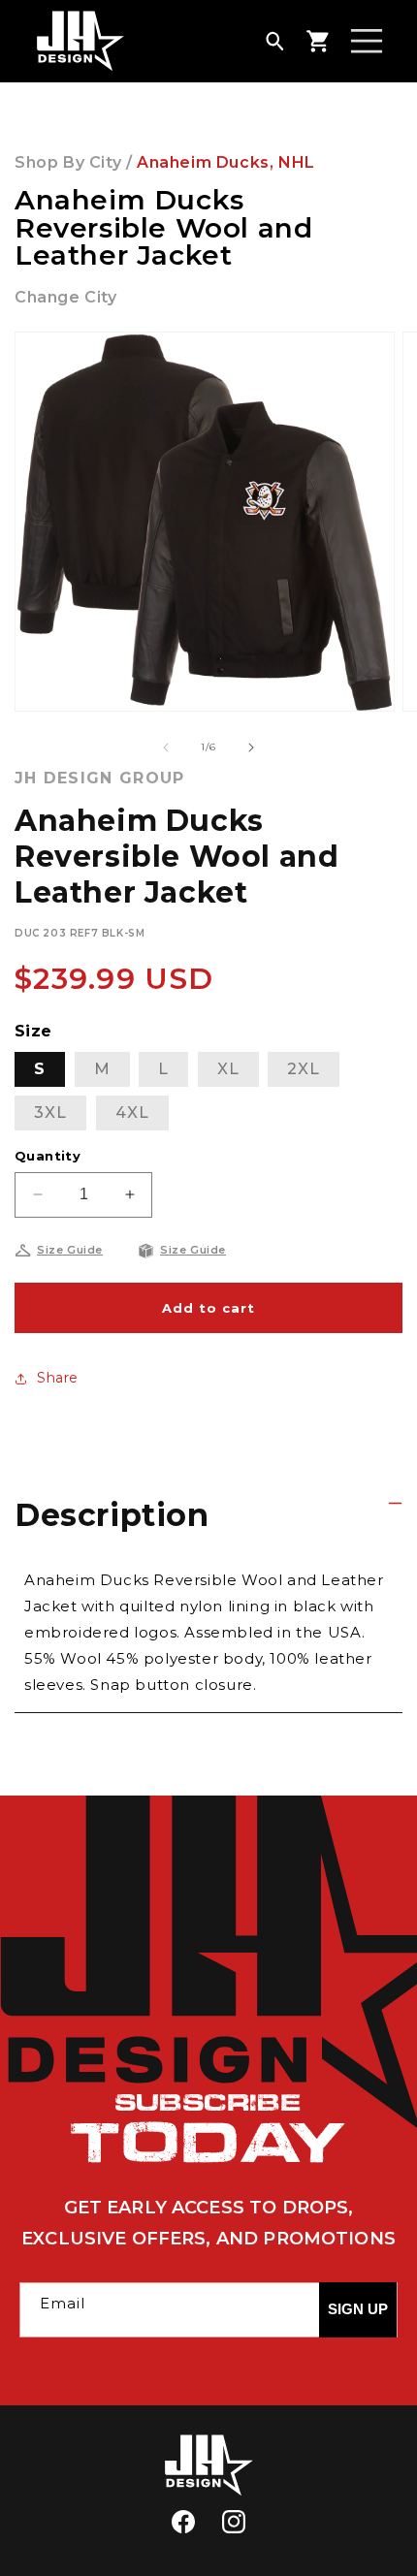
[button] (274, 41)
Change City (66, 297)
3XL (50, 1113)
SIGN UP (358, 2309)
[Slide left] (166, 747)
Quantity (48, 1156)
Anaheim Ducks (203, 162)
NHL (297, 162)
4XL (132, 1113)
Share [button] (58, 1378)
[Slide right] (251, 747)
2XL (304, 1069)
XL (228, 1069)
